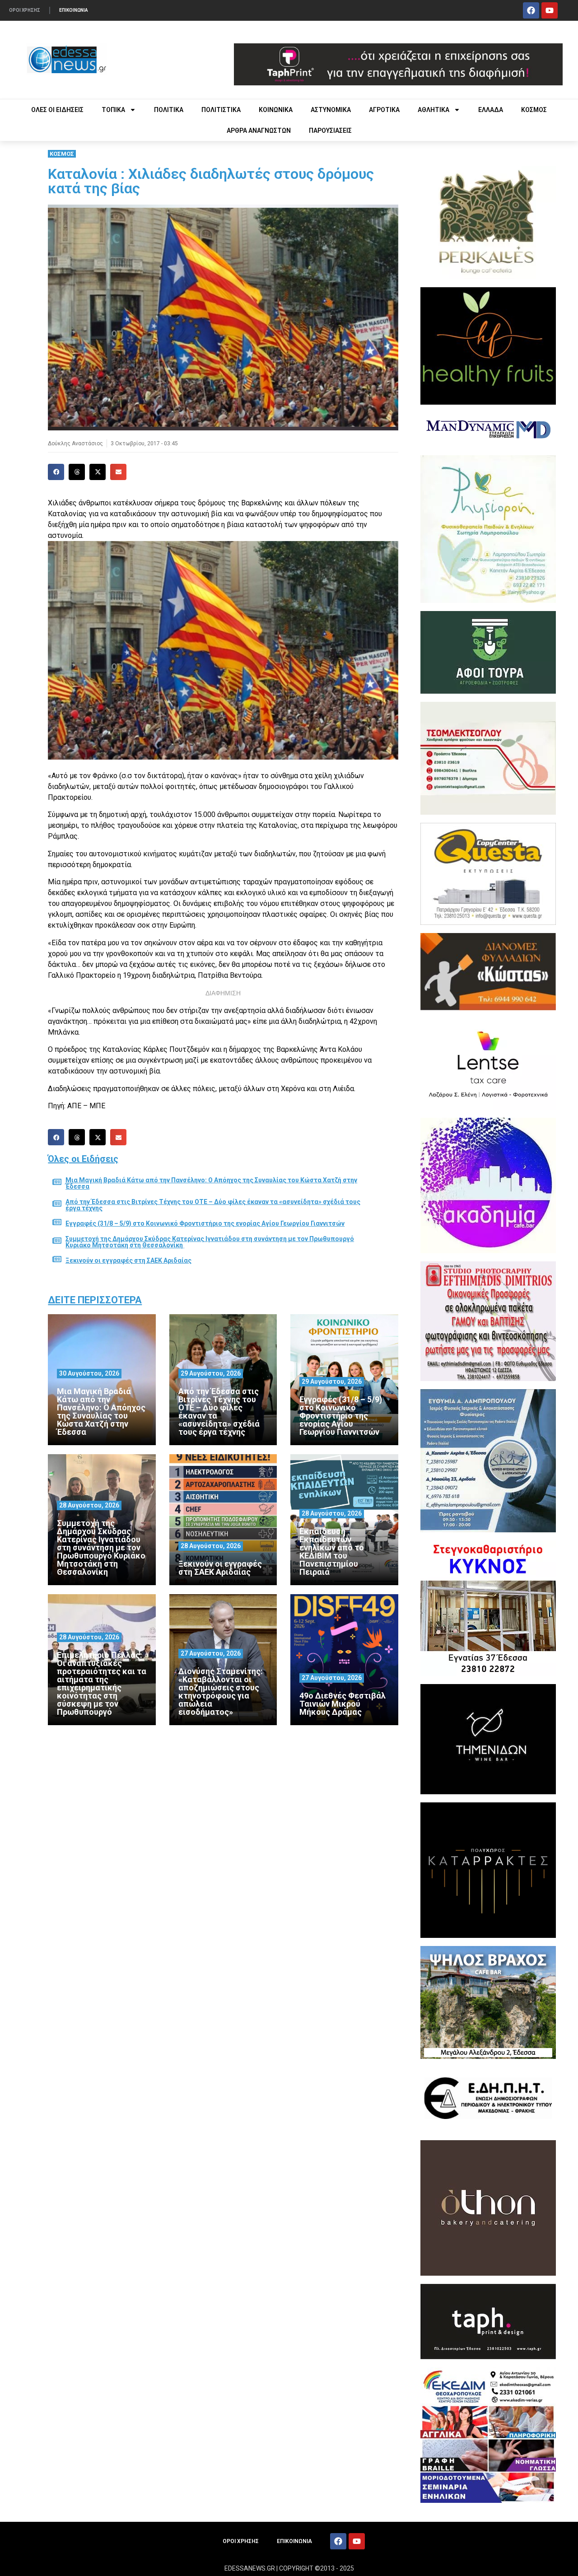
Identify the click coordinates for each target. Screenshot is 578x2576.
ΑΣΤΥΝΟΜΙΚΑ (331, 110)
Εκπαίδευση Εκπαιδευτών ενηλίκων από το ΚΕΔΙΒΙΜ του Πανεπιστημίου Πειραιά (332, 1552)
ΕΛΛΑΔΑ (491, 110)
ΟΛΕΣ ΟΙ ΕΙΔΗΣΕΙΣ (57, 110)
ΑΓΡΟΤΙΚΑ (384, 110)
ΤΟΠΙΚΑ (113, 110)
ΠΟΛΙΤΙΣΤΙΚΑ (221, 110)
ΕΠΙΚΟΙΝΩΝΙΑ (74, 10)
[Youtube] (550, 10)
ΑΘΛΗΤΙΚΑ (433, 110)
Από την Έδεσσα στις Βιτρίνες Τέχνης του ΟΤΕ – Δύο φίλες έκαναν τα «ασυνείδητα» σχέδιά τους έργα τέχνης (213, 1205)
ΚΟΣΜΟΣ (534, 110)
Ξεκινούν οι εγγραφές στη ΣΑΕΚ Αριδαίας (128, 1260)
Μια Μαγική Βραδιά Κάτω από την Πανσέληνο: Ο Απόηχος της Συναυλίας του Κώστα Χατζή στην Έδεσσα (211, 1183)
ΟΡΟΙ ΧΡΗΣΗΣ (25, 10)
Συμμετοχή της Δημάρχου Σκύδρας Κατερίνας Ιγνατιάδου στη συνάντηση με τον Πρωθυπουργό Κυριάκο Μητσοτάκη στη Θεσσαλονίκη (210, 1242)
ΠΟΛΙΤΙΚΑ (169, 110)
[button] (56, 472)
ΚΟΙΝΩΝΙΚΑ (276, 110)
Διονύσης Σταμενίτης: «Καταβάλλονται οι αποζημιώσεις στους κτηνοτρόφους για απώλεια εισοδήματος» (221, 1692)
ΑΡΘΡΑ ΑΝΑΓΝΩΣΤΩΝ (259, 131)
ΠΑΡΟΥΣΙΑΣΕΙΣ (330, 131)
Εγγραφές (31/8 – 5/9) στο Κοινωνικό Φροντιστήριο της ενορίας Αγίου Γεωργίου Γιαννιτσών (205, 1223)
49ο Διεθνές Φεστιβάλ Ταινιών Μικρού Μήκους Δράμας (343, 1704)
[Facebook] (531, 10)
